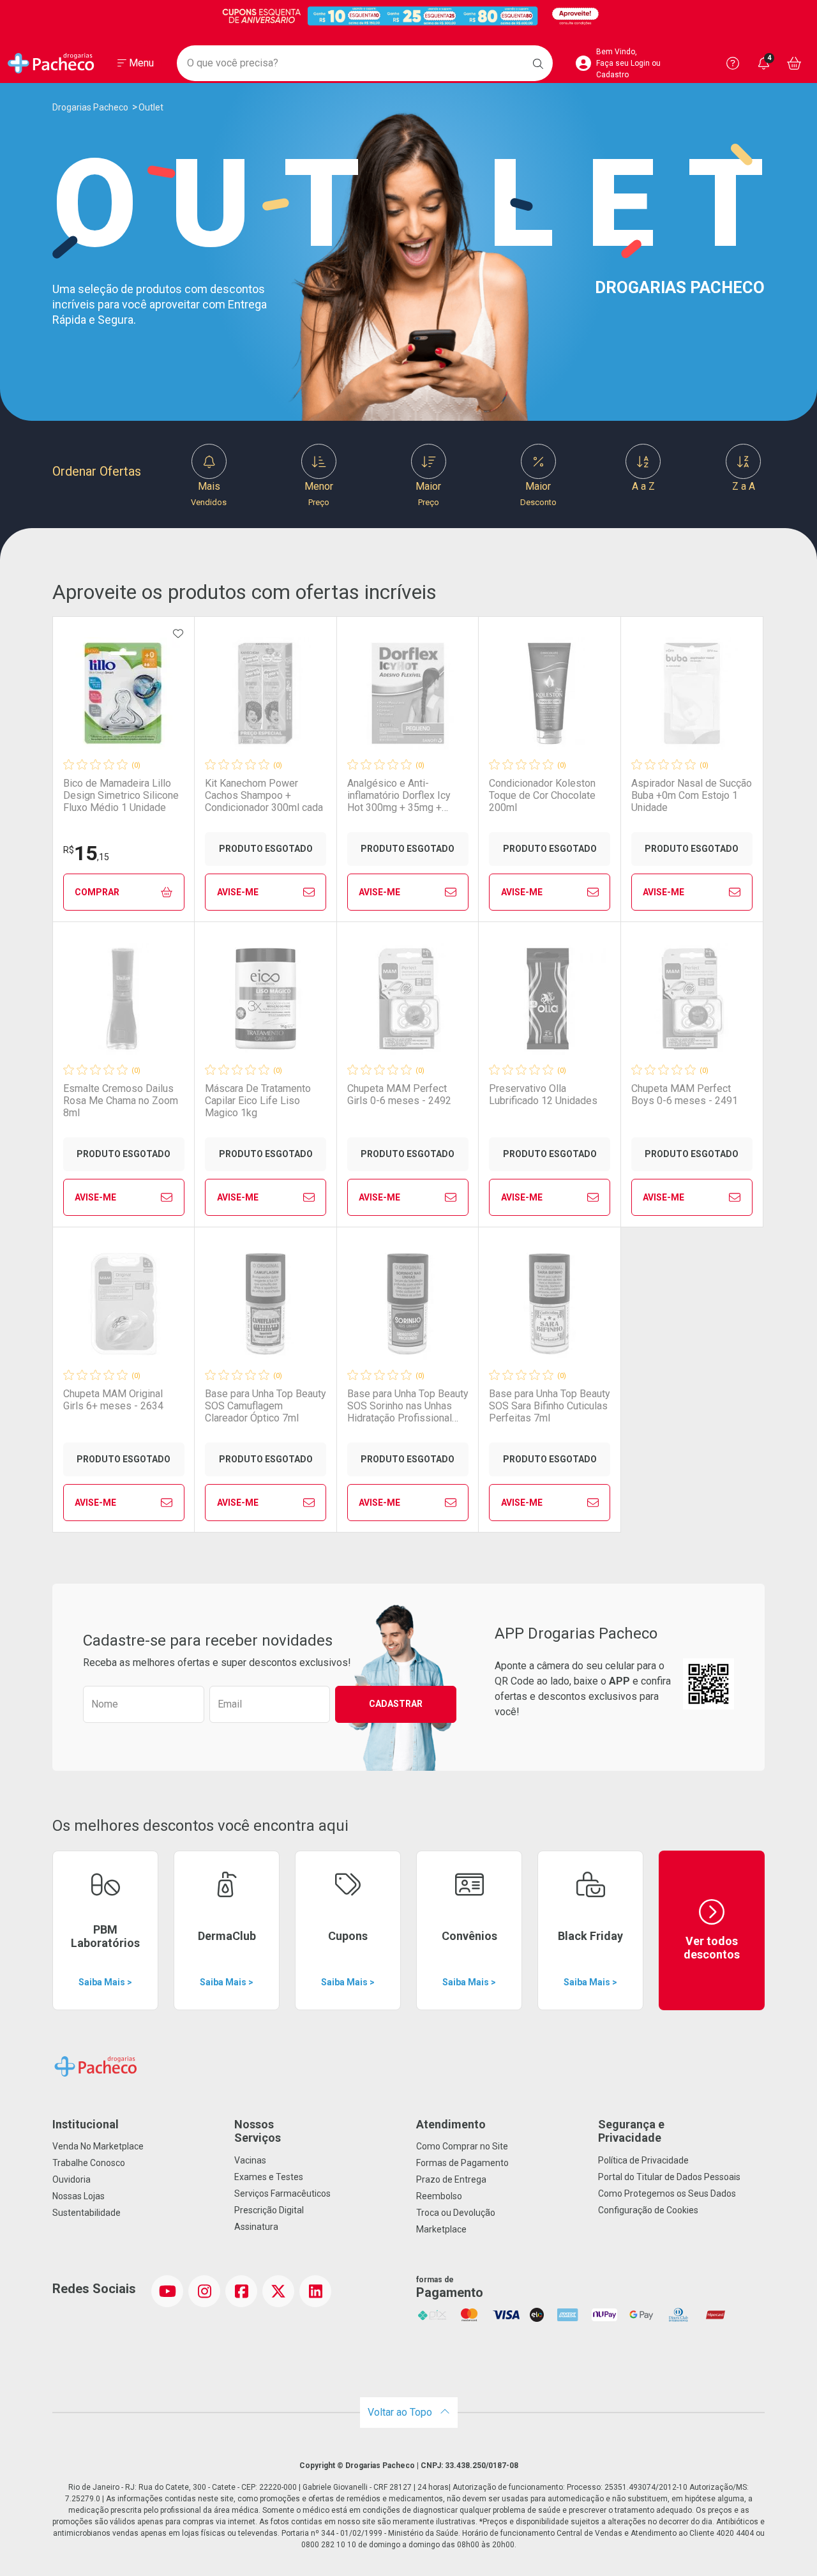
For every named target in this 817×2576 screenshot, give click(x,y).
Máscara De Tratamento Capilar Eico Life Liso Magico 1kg (258, 1101)
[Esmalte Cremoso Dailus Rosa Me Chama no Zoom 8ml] (124, 999)
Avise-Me (238, 892)
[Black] (408, 16)
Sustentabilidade (86, 2213)
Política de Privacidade (643, 2160)
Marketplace (441, 2229)
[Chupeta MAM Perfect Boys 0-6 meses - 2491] (692, 999)
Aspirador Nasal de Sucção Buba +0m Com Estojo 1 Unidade (692, 795)
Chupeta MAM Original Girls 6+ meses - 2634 (113, 1400)
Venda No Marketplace (98, 2146)
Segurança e (631, 2131)
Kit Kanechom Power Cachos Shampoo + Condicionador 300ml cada (264, 795)
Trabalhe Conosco (89, 2163)
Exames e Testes (269, 2177)
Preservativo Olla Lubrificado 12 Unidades (543, 1095)
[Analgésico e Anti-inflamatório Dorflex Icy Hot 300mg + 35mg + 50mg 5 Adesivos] (408, 693)
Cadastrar (396, 1704)
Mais (209, 494)
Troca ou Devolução (456, 2213)
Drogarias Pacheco (90, 107)
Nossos (258, 2131)
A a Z (643, 486)
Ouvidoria (71, 2179)
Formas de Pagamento (462, 2163)
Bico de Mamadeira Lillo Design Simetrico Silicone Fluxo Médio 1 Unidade (121, 795)
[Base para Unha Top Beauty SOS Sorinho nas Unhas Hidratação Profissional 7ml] (408, 1304)
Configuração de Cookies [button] (648, 2210)
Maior (428, 494)
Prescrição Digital (269, 2210)
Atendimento (451, 2124)
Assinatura (256, 2227)
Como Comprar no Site (462, 2146)
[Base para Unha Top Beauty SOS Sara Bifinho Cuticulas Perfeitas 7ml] (550, 1304)
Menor (319, 494)
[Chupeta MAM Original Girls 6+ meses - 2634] (124, 1304)
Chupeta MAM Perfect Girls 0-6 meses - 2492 (399, 1095)
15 (86, 853)
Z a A (744, 486)
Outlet (151, 107)
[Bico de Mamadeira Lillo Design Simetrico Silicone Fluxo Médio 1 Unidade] (124, 693)
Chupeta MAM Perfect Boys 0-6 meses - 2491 (685, 1095)
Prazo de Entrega (451, 2179)
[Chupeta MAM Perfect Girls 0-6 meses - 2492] (408, 999)
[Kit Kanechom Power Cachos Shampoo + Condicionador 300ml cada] (266, 693)
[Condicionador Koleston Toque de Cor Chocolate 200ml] (550, 693)
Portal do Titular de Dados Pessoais (669, 2177)
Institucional (86, 2124)
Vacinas (250, 2160)
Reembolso (439, 2196)
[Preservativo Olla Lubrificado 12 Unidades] (550, 999)
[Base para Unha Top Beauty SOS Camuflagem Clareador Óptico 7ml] (266, 1304)
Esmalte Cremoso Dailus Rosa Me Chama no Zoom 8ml (121, 1101)
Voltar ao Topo (401, 2412)
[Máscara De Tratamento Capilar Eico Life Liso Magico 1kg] (266, 999)
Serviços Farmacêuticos (282, 2193)
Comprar (97, 892)
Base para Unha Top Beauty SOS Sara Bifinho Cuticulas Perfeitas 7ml (550, 1406)
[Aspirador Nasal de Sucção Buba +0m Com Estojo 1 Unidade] (692, 693)
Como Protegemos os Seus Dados (667, 2193)
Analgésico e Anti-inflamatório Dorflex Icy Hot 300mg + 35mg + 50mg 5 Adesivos (399, 796)
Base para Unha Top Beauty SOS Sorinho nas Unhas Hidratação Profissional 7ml (408, 1406)
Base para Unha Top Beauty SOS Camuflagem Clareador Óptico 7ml (266, 1406)
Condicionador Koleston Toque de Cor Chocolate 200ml (542, 795)
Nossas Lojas (79, 2196)
